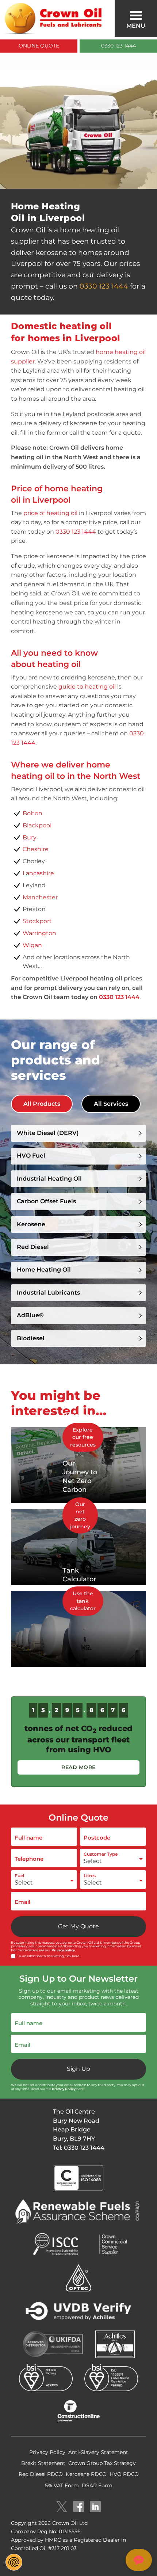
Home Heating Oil (44, 1270)
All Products (42, 1104)
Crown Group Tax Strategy (102, 2463)
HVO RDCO (124, 2474)
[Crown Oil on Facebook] (78, 2507)
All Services (111, 1104)
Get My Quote (78, 1926)
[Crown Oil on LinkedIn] (95, 2507)
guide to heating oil (87, 687)
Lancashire (38, 873)
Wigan (32, 945)
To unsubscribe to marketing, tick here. (49, 1956)
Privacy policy (63, 1950)
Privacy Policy (64, 2089)
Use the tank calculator (83, 1601)
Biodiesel (31, 1338)
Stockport (37, 921)
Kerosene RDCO (86, 2474)
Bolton (32, 813)
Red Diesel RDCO (41, 2474)
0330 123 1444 (118, 46)
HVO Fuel (31, 1156)
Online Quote (39, 46)
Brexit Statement (43, 2463)
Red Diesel (33, 1247)
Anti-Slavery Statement (98, 2452)
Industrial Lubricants (48, 1293)
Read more (78, 1767)
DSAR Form (97, 2485)
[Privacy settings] (14, 2562)
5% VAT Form (62, 2485)
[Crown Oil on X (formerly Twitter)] (62, 2507)
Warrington (39, 933)
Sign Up (78, 2069)
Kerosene (31, 1224)
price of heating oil (50, 513)
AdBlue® (30, 1315)
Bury (30, 837)
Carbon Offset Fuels (46, 1201)
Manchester (40, 897)
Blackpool (37, 825)
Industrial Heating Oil (49, 1179)
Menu (136, 26)
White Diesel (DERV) (48, 1133)
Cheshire (36, 849)
